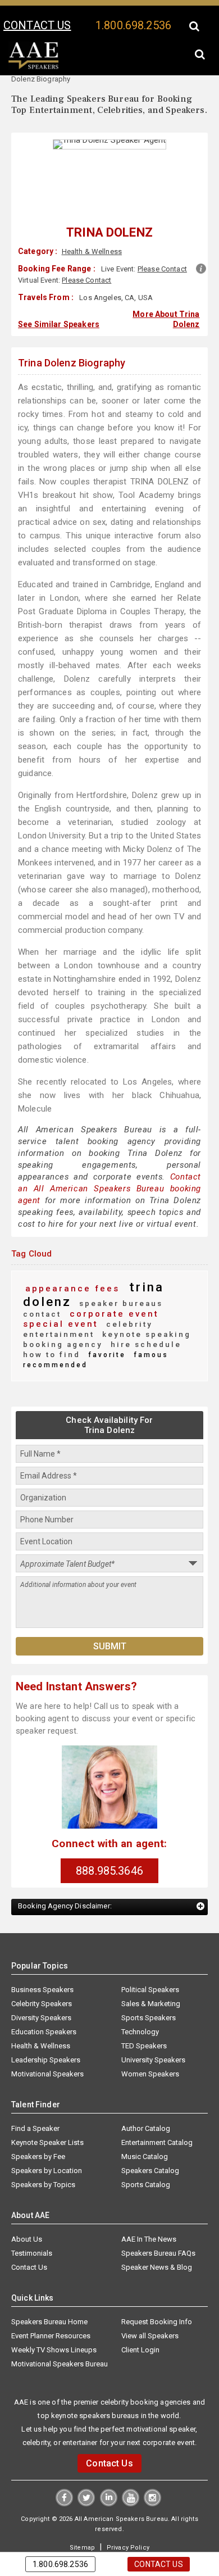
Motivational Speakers (47, 2051)
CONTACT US (37, 25)
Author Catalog (146, 2105)
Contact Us (29, 2244)
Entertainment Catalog (157, 2119)
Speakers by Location (47, 2148)
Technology (140, 2009)
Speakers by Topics (43, 2162)
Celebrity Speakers (42, 1981)
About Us (27, 2216)
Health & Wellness (91, 251)
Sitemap (84, 2524)
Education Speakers (44, 2009)
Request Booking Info (157, 2299)
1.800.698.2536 (133, 25)
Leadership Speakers (46, 2037)
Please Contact (162, 269)
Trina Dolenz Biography (72, 360)
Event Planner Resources (51, 2313)
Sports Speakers (149, 1995)
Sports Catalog (146, 2162)
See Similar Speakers (59, 323)
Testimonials (32, 2230)
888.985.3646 (109, 1848)
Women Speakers (150, 2051)
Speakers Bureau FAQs (158, 2230)
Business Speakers (42, 1967)
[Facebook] (65, 2480)
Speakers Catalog (150, 2148)
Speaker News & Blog (157, 2244)
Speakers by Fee (38, 2133)
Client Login (140, 2327)
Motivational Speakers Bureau (60, 2341)
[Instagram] (151, 2480)
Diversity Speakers (41, 1995)
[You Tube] (130, 2480)
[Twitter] (87, 2480)
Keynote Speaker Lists (47, 2119)
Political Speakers (150, 1967)
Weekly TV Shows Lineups (54, 2327)
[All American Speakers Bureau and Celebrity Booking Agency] (34, 67)
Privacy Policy (126, 2524)
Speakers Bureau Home (49, 2299)
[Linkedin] (109, 2480)
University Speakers (153, 2037)
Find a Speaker (35, 2105)
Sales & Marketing (151, 1981)
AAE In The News (149, 2216)
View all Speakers (150, 2313)
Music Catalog (145, 2133)
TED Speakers (144, 2023)
